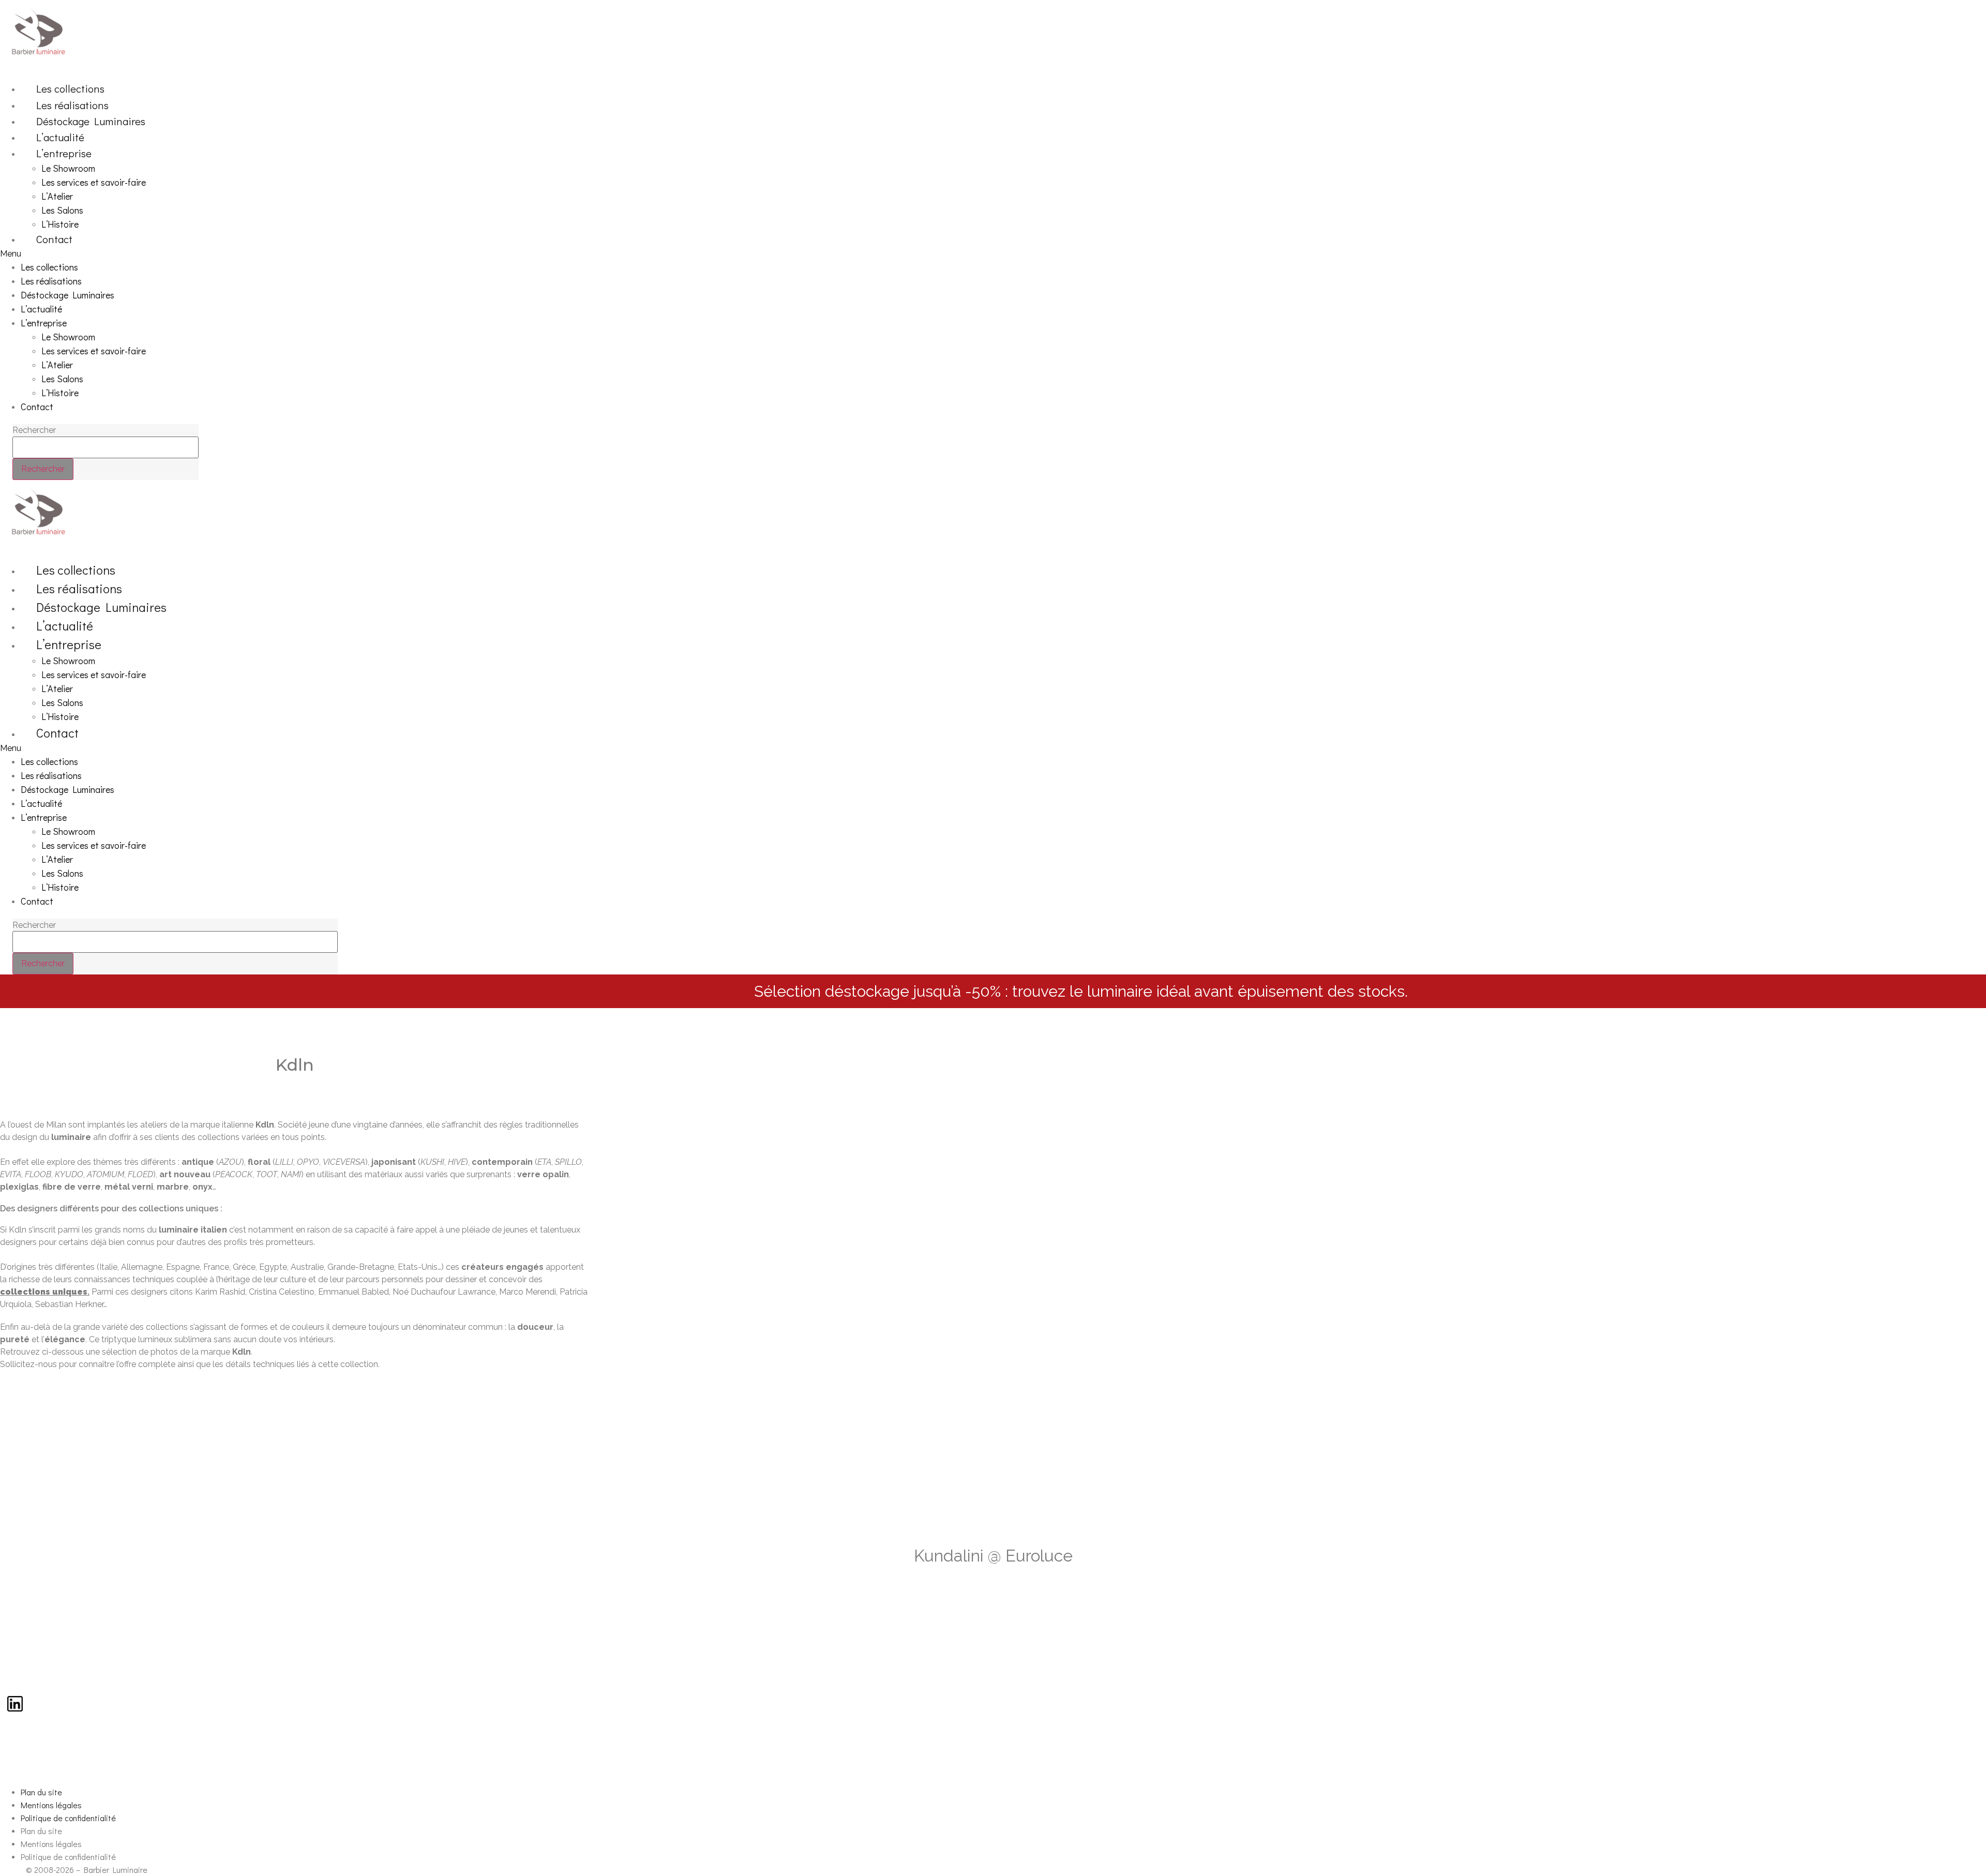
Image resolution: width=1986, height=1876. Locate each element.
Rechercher (34, 430)
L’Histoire (60, 224)
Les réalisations (72, 105)
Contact (54, 239)
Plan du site (41, 1792)
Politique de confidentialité (68, 1818)
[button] (811, 254)
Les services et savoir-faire (94, 182)
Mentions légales (51, 1805)
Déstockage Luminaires (91, 121)
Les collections (70, 88)
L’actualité (60, 137)
